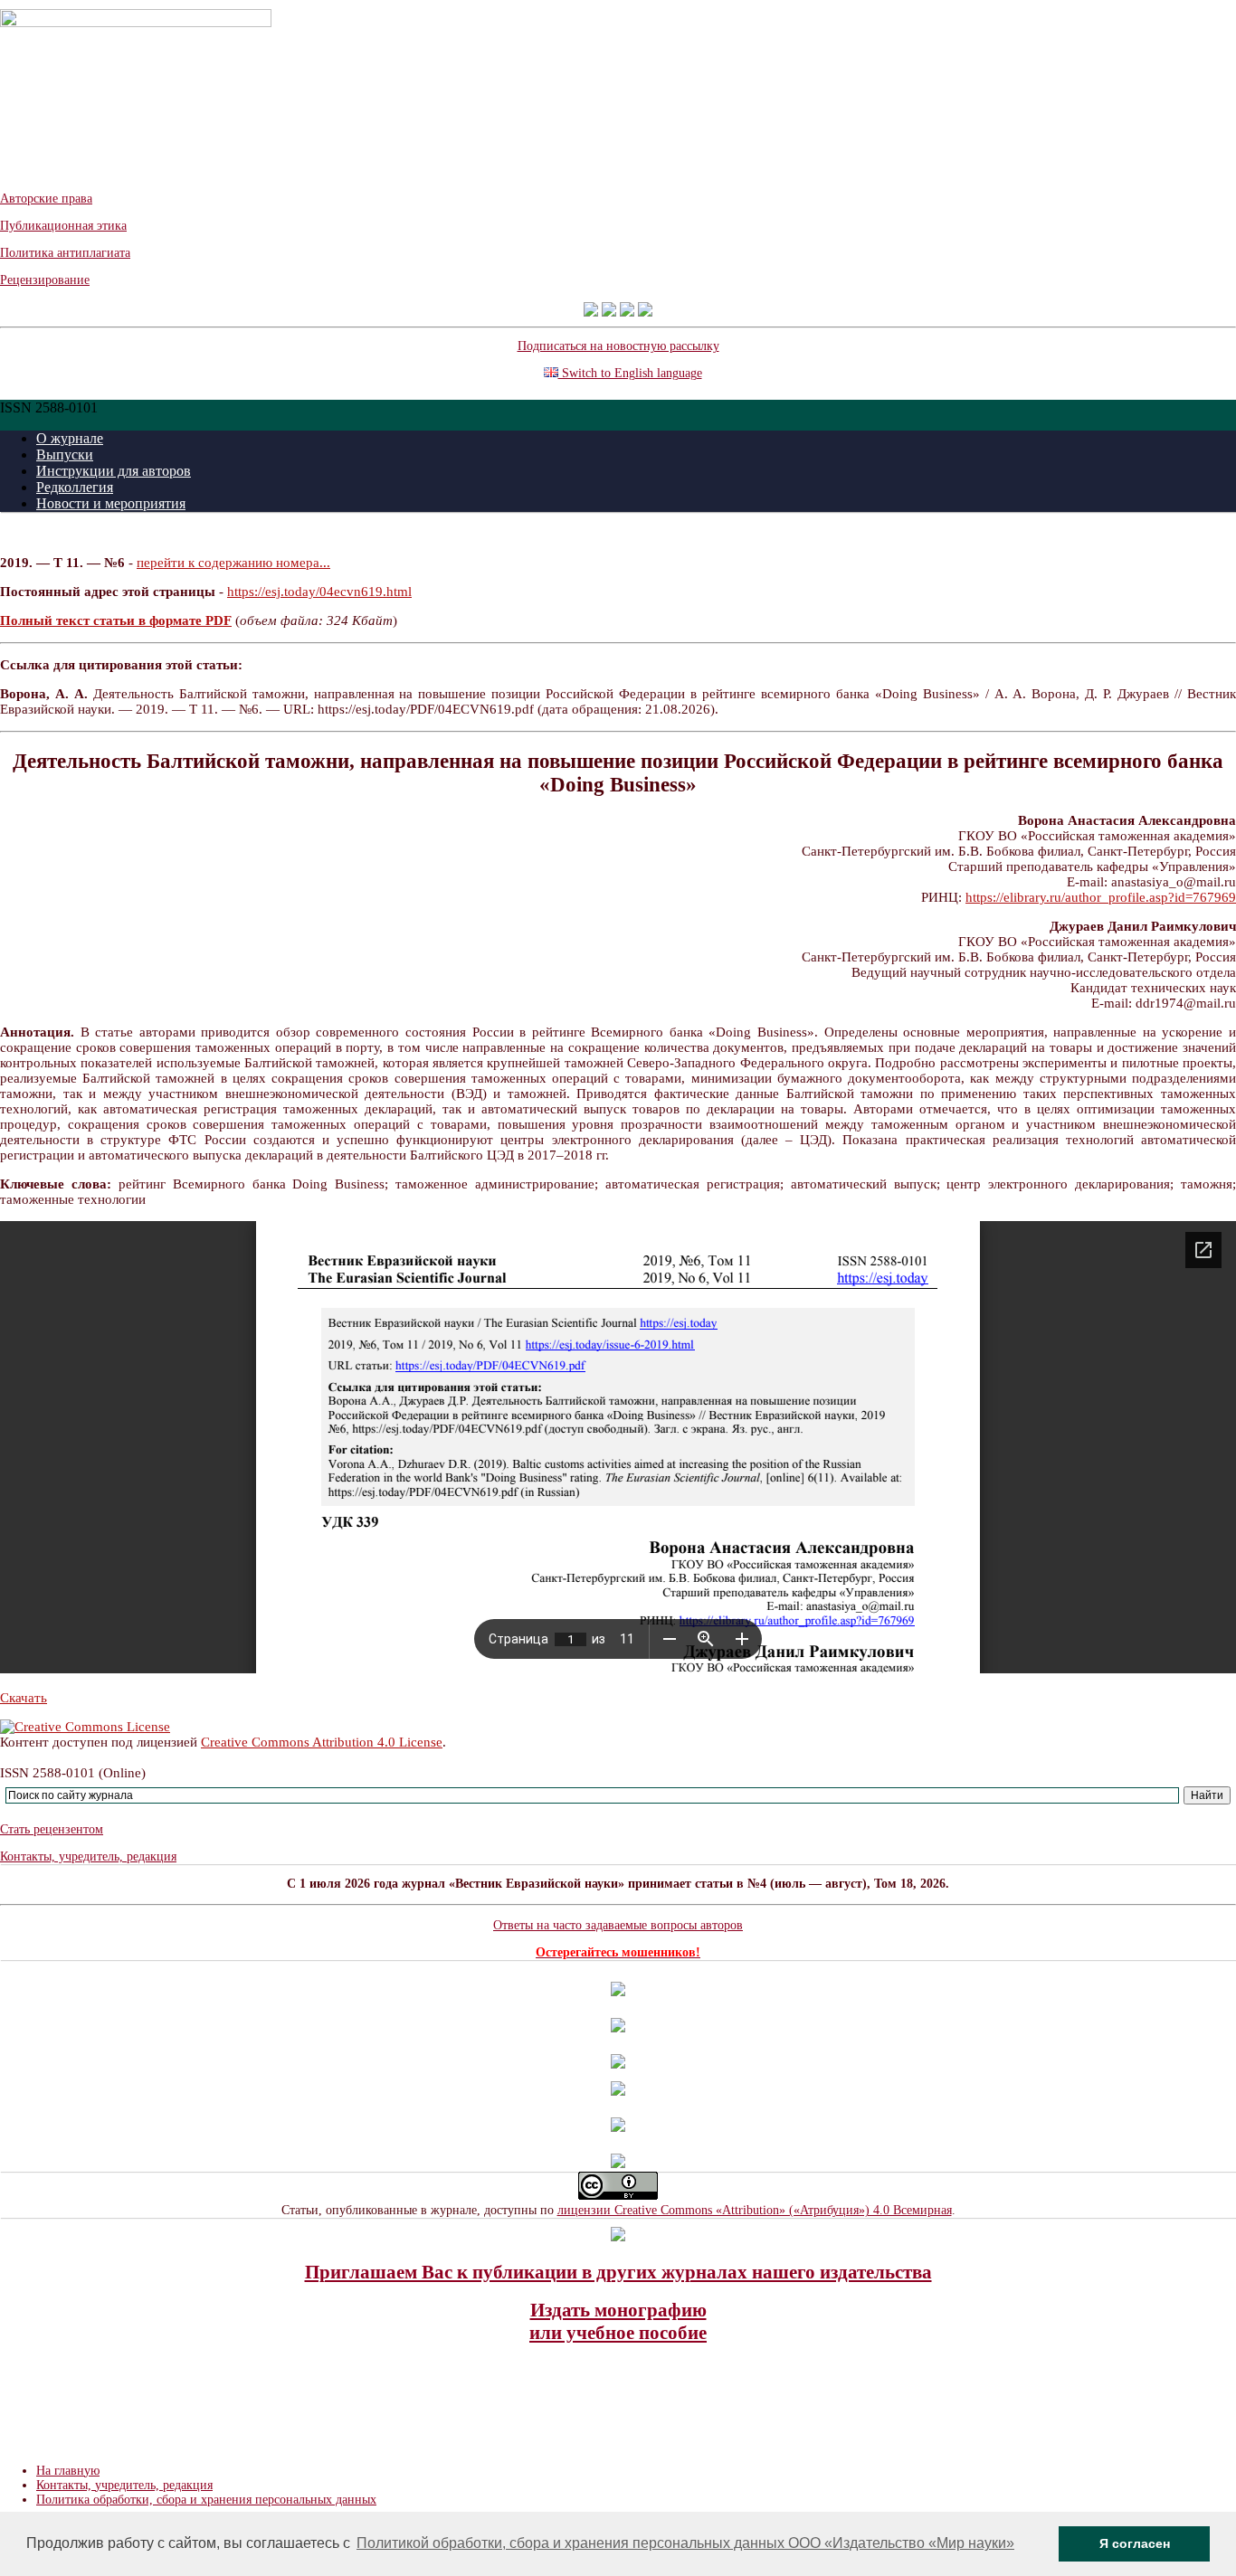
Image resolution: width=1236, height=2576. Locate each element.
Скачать (24, 1698)
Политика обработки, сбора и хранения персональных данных (206, 2500)
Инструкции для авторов (114, 471)
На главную (68, 2471)
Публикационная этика (63, 226)
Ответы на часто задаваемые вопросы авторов (618, 1925)
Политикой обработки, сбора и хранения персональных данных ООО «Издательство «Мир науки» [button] (685, 2543)
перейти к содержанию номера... (233, 563)
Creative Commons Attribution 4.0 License (322, 1742)
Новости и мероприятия (111, 503)
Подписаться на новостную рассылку (618, 346)
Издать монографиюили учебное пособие (618, 2321)
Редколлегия (75, 487)
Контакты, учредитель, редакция (88, 1856)
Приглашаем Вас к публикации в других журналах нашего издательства (618, 2272)
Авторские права (46, 199)
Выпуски (65, 455)
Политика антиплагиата (65, 253)
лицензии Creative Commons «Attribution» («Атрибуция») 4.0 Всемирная (755, 2210)
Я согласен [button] (1135, 2543)
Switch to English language (630, 373)
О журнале (70, 438)
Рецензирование (45, 280)
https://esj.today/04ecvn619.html (319, 592)
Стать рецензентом (52, 1829)
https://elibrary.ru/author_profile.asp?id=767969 (1101, 897)
